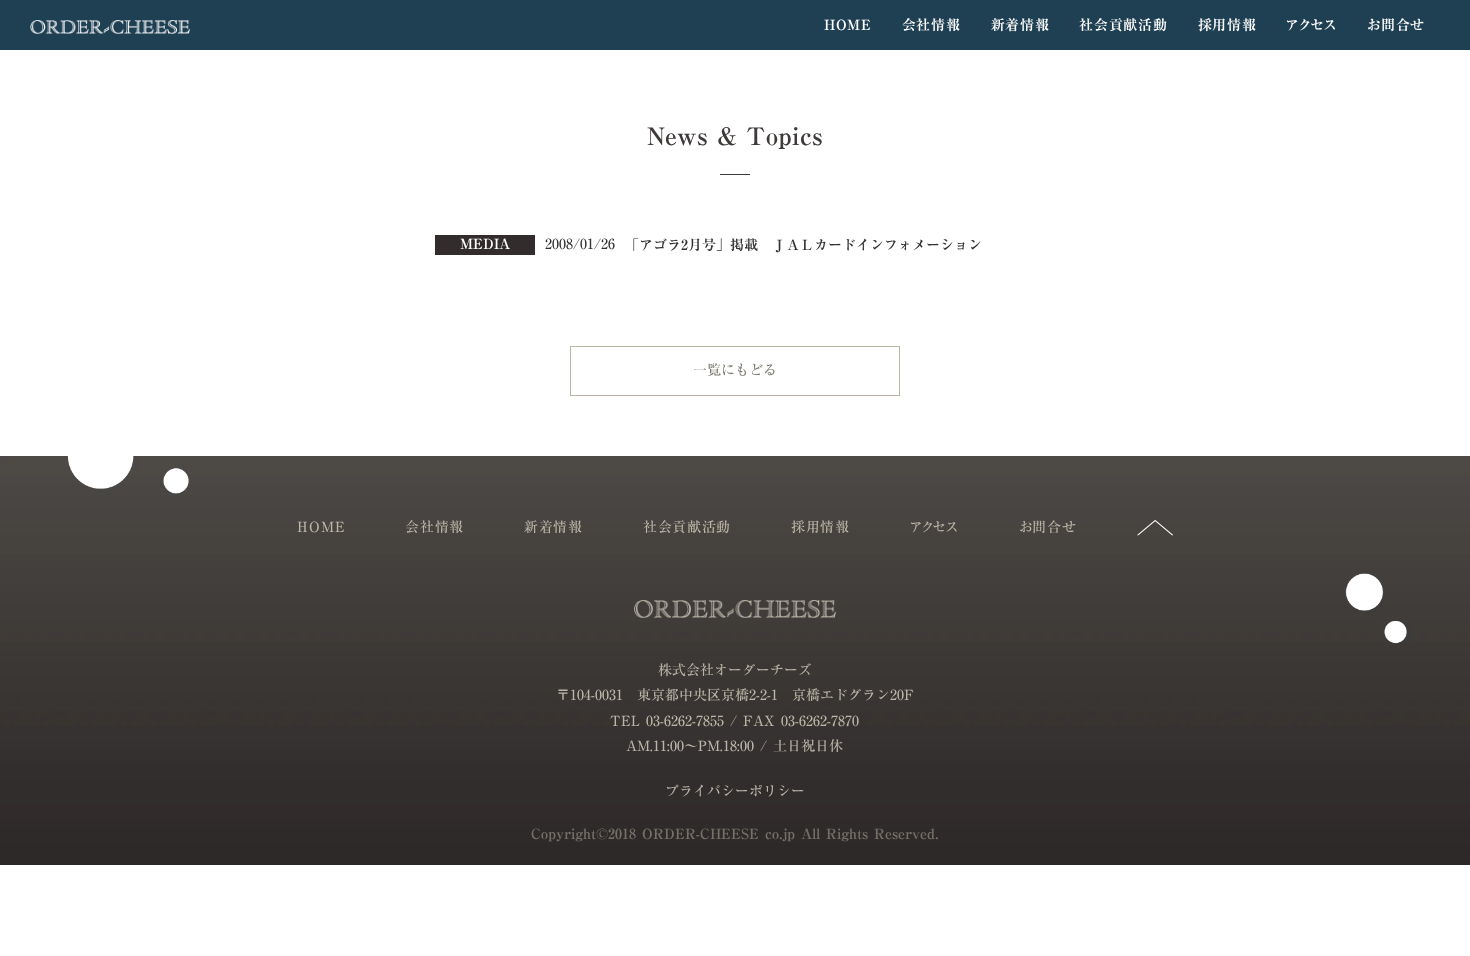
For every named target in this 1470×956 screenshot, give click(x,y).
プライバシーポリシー (735, 791)
